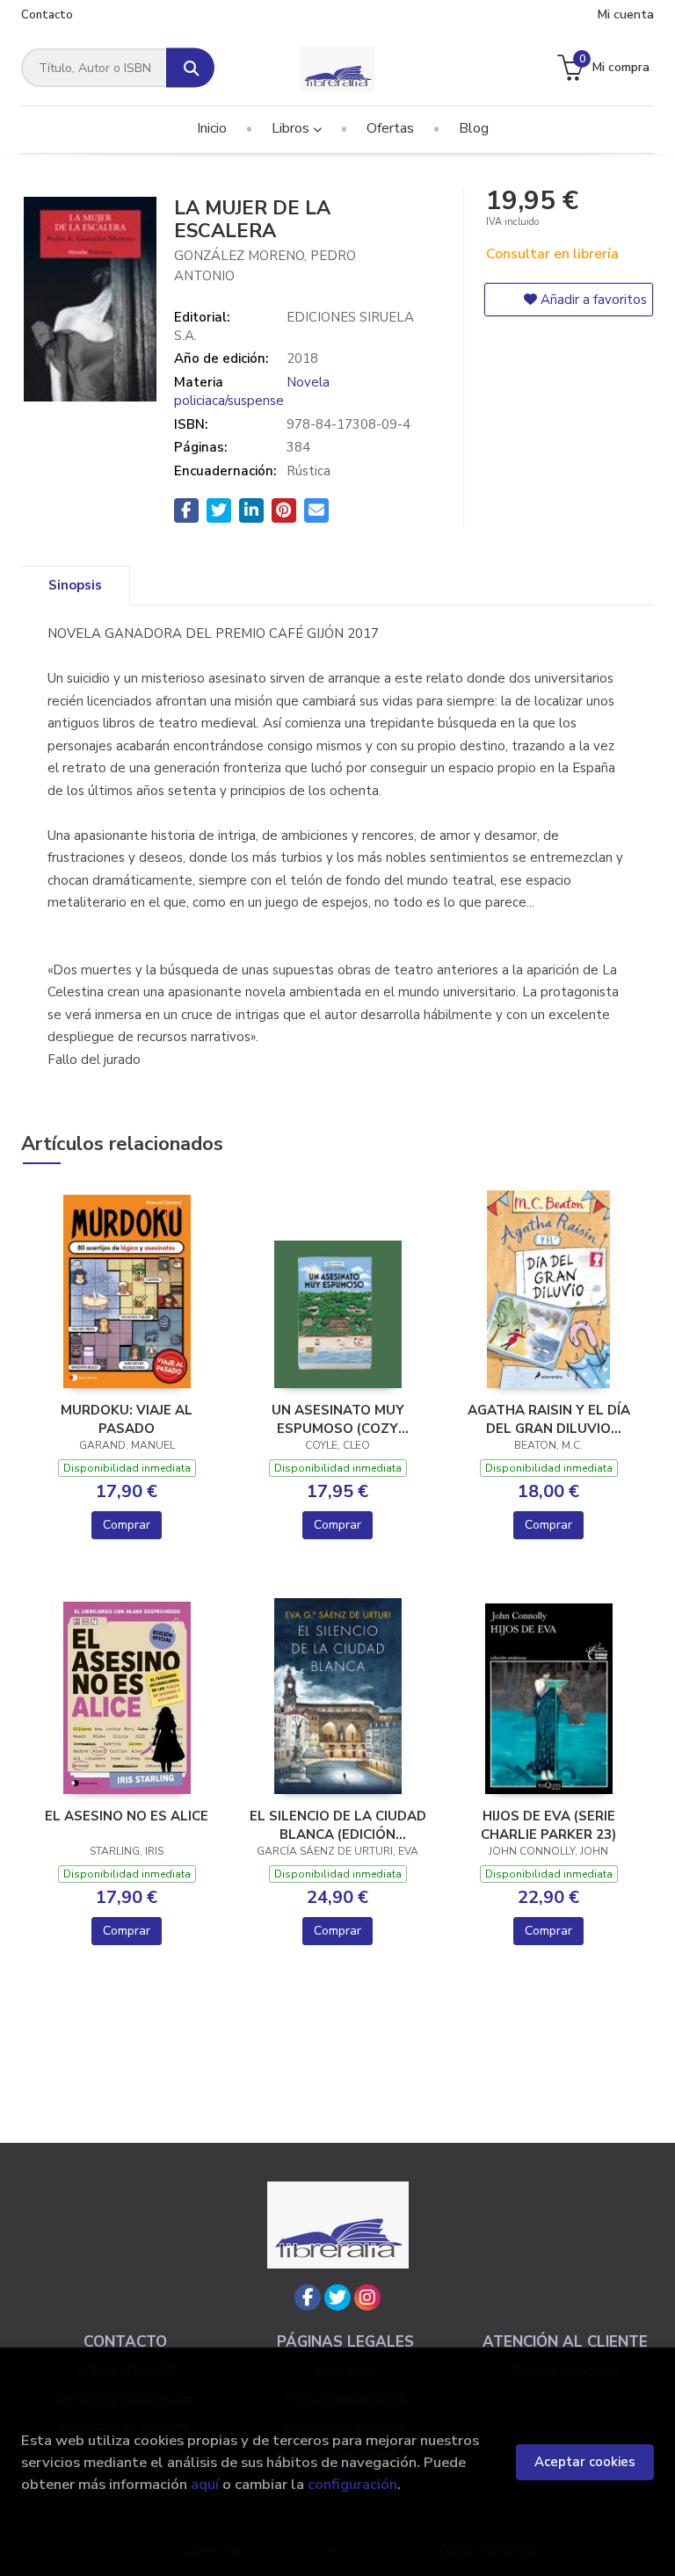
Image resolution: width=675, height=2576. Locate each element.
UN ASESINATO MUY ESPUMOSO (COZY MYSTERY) (338, 1419)
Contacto (47, 15)
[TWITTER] (337, 2297)
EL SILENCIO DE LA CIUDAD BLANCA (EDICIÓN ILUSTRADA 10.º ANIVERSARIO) (338, 1825)
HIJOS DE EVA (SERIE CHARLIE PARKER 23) (548, 1825)
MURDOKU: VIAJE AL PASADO (127, 1419)
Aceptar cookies (585, 2462)
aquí (205, 2484)
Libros (292, 128)
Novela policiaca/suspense (252, 391)
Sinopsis (75, 585)
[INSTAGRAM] (367, 2297)
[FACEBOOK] (308, 2297)
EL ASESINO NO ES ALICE (127, 1816)
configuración (352, 2484)
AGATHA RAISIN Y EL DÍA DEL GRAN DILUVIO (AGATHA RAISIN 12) (549, 1419)
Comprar (127, 1525)
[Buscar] (190, 68)
